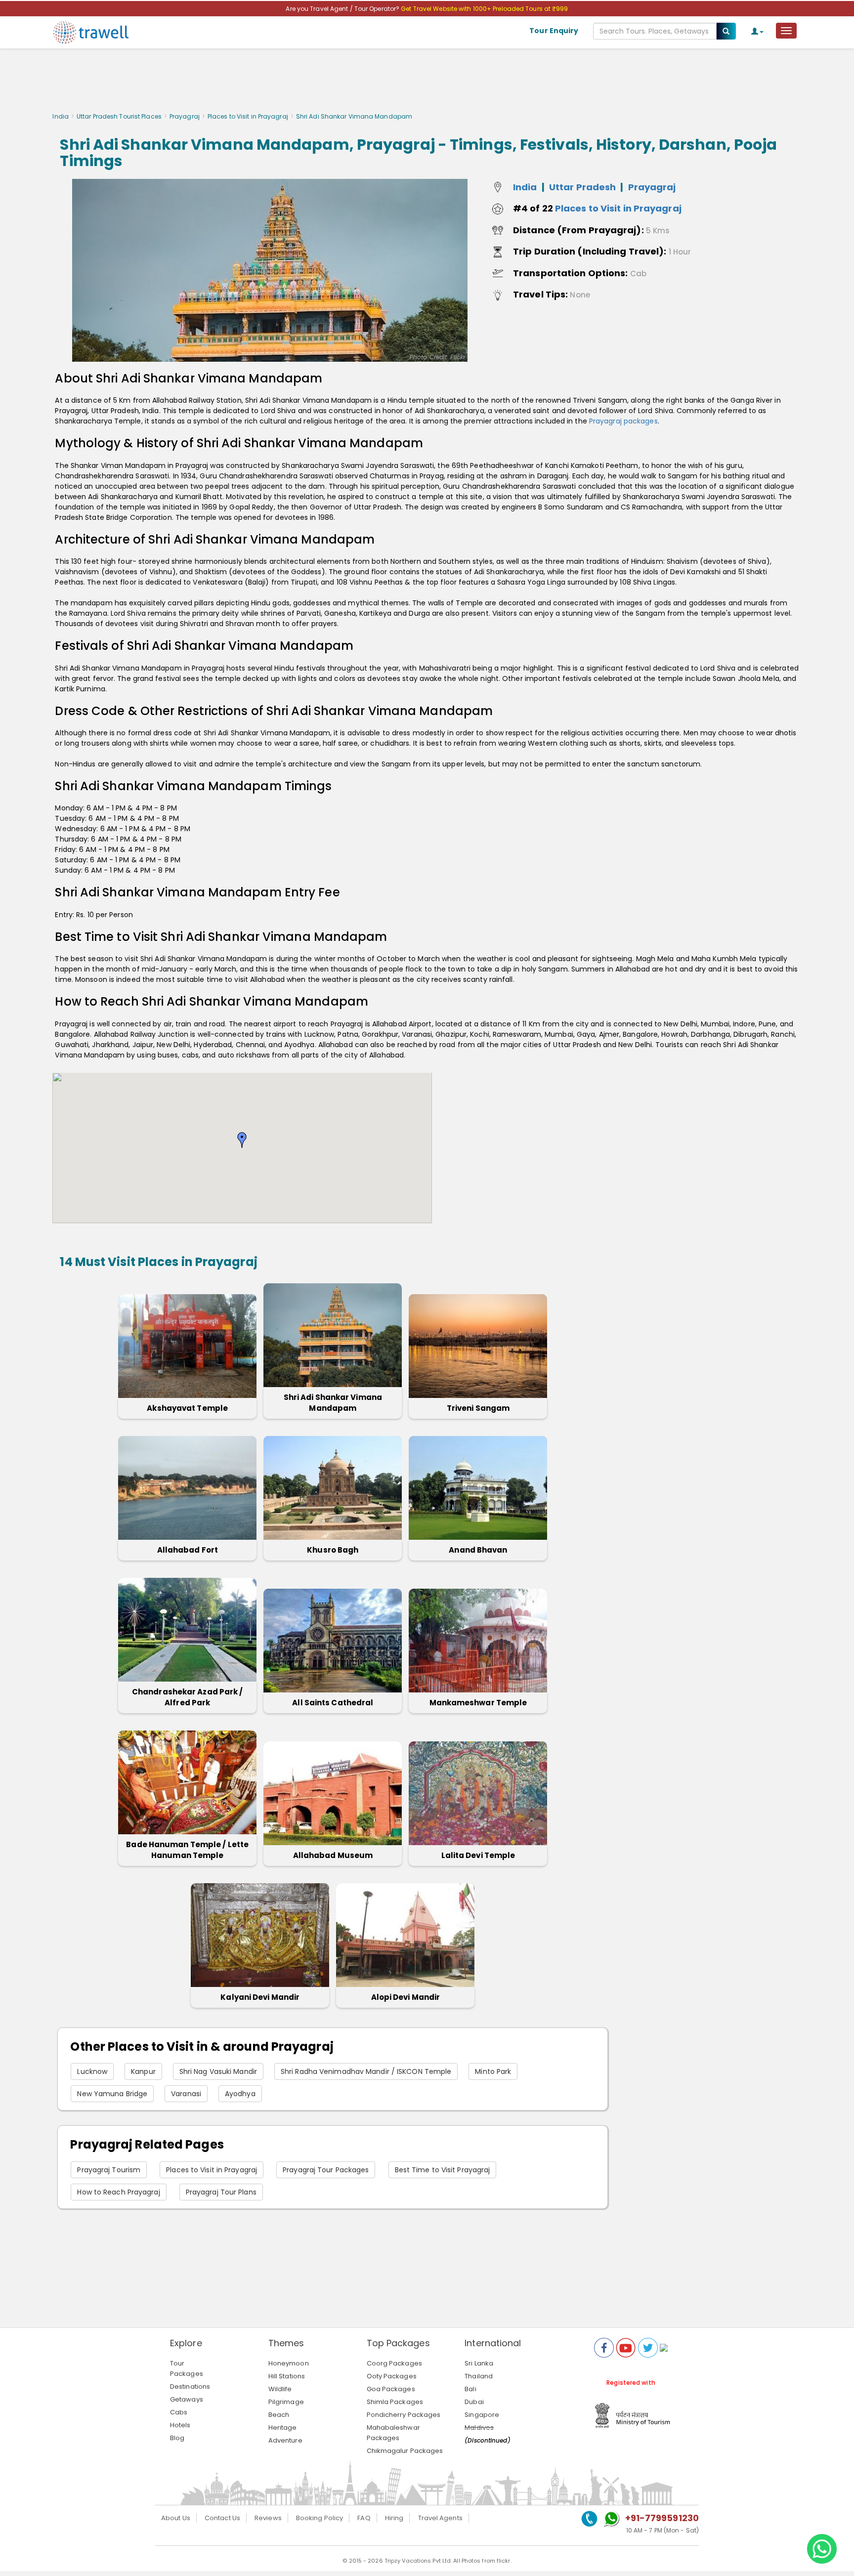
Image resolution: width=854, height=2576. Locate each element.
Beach (279, 2415)
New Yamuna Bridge (112, 2094)
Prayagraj (185, 116)
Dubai (474, 2402)
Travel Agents (440, 2518)
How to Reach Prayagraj (118, 2192)
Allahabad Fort (188, 1550)
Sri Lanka (479, 2363)
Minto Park (493, 2071)
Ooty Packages (392, 2376)
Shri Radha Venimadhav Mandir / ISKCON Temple (366, 2071)
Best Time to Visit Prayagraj (443, 2170)
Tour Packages (187, 2368)
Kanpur (143, 2071)
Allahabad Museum (333, 1855)
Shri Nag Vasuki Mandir (218, 2071)
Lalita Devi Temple (478, 1855)
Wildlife (280, 2389)
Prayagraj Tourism (109, 2170)
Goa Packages (391, 2389)
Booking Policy (320, 2518)
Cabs (179, 2412)
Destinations (190, 2386)
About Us (176, 2518)
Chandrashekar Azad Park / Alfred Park (188, 1697)
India (61, 116)
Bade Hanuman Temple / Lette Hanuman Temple (187, 1850)
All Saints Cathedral (333, 1703)
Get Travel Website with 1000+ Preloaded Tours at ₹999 (484, 9)
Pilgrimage (286, 2402)
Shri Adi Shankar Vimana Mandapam (333, 1403)
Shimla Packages (395, 2402)
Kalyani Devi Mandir (260, 1997)
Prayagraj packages (623, 421)
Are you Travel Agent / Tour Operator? (343, 9)
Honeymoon (289, 2363)
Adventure (285, 2440)
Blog (177, 2438)
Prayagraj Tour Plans (221, 2192)
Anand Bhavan (478, 1550)
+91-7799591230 (662, 2518)
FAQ (364, 2518)
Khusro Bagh (333, 1550)
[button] (242, 1140)
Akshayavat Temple (187, 1408)
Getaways (187, 2399)
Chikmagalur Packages (405, 2451)
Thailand (479, 2376)
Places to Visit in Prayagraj (248, 116)
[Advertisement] (427, 83)
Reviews (268, 2518)
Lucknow (92, 2071)
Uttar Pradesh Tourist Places (119, 116)
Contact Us (222, 2518)
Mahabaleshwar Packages (393, 2433)
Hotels (180, 2425)
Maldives (479, 2428)
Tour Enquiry (554, 31)
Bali (470, 2389)
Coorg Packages (394, 2363)
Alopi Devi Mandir (406, 1997)
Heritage (283, 2428)
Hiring (394, 2518)
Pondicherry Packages (404, 2415)
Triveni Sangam (478, 1408)
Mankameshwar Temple (478, 1703)
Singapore (482, 2415)
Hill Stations (287, 2376)
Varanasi (186, 2094)
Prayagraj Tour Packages (326, 2170)
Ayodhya (240, 2094)
